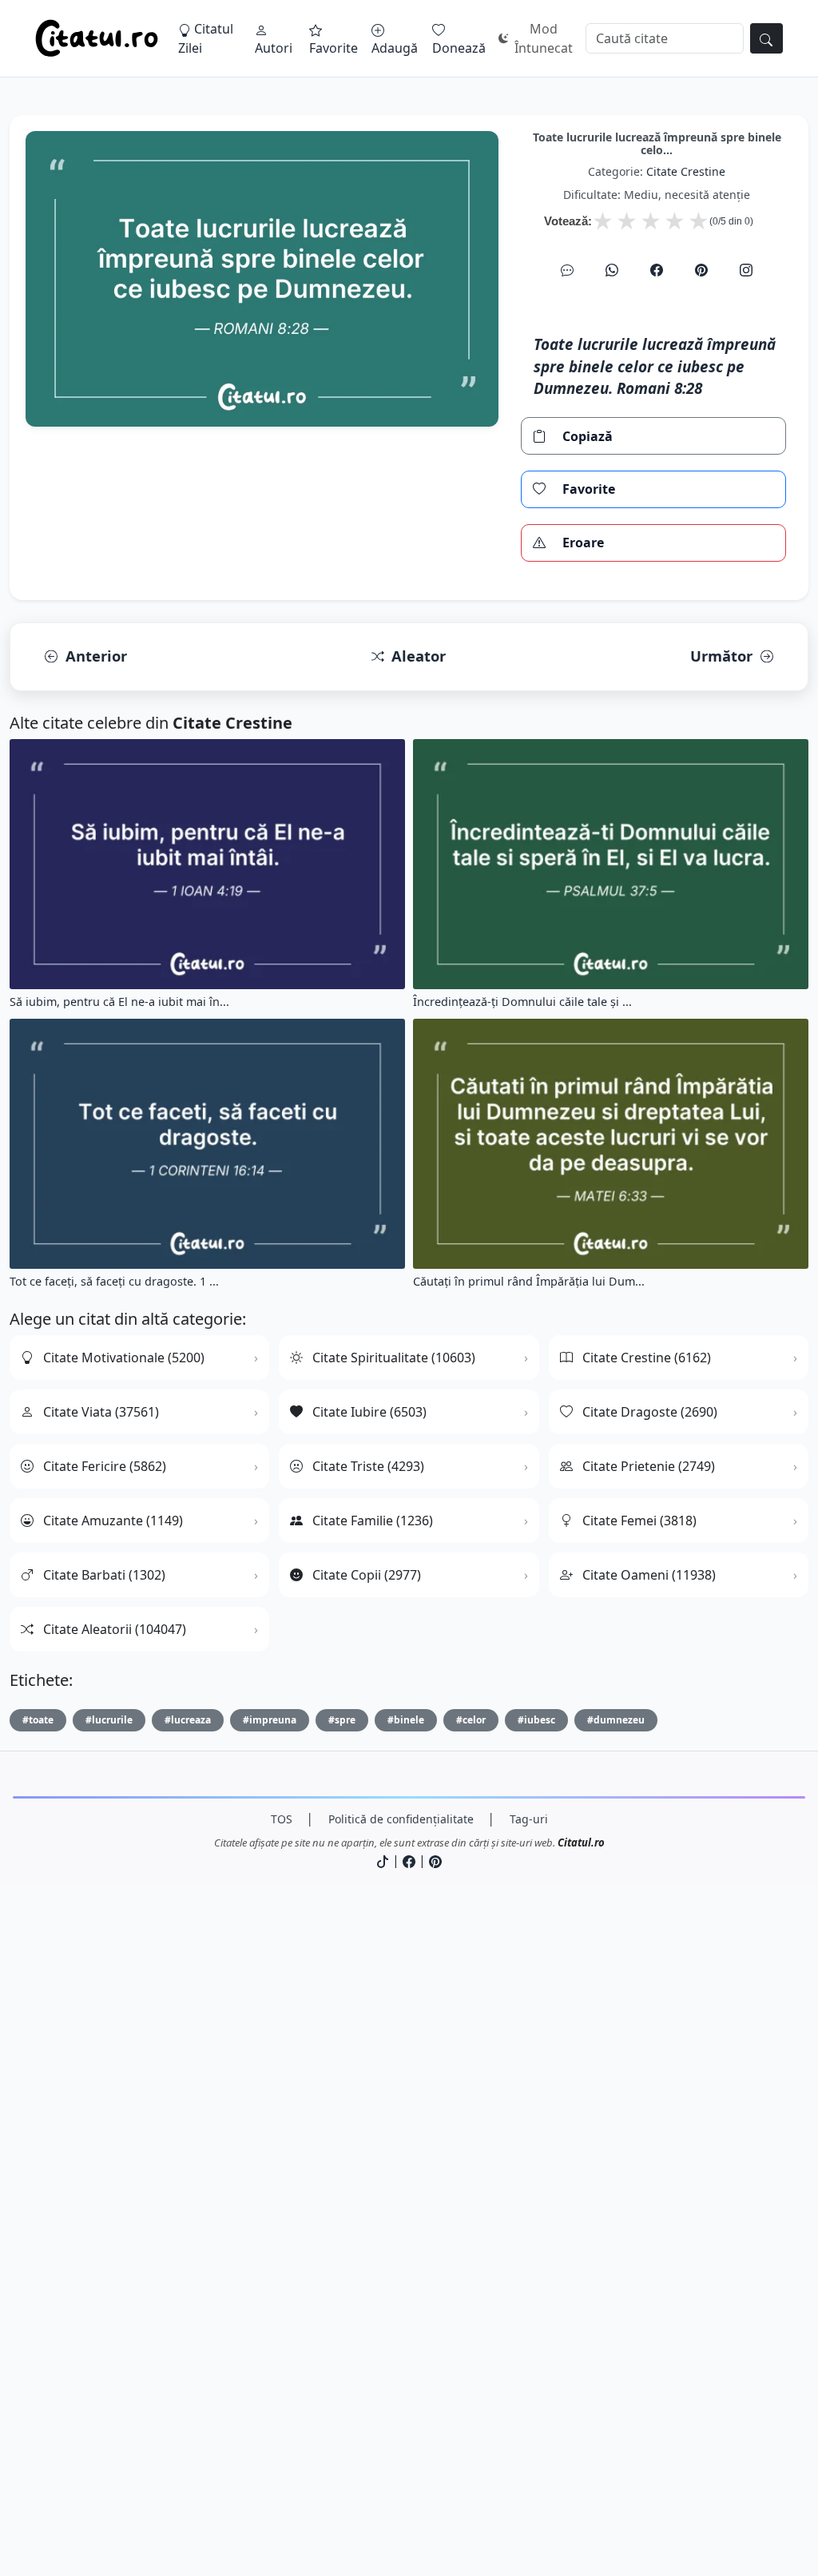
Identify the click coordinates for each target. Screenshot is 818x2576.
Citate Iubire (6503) (369, 1412)
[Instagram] (746, 270)
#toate (38, 1720)
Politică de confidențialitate (401, 1819)
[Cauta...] (766, 38)
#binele (406, 1720)
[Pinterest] (701, 270)
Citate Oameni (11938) (649, 1575)
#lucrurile (109, 1720)
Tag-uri (529, 1819)
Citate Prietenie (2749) (649, 1466)
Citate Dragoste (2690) (650, 1412)
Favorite (334, 48)
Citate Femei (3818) (639, 1521)
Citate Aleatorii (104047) (115, 1629)
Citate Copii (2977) (367, 1575)
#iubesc (536, 1720)
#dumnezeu (616, 1720)
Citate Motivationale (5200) (124, 1358)
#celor (471, 1720)
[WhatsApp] (612, 270)
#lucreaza (188, 1720)
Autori (274, 48)
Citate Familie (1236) (373, 1521)
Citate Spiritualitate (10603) (394, 1358)
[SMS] (567, 270)
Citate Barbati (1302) (104, 1575)
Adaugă (395, 48)
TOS (282, 1819)
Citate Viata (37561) (101, 1412)
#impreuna (270, 1720)
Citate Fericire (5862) (105, 1466)
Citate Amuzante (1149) (113, 1521)
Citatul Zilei (206, 38)
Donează (459, 48)
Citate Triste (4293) (368, 1466)
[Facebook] (657, 270)
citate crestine (686, 171)
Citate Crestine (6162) (647, 1358)
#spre (342, 1720)
